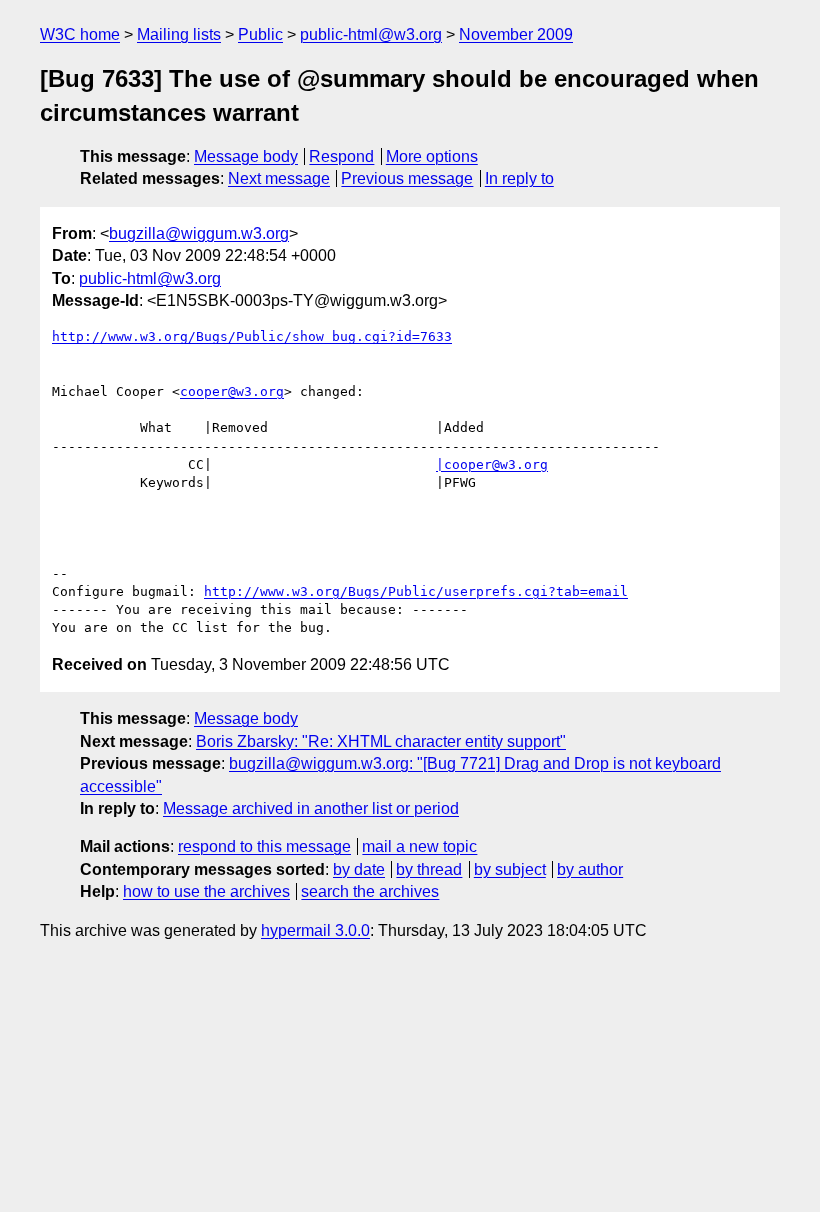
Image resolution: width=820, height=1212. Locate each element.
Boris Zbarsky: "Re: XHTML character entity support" (381, 741)
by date (359, 869)
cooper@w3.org (232, 391)
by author (590, 869)
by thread (429, 869)
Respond (341, 156)
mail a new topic (419, 846)
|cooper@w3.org (492, 464)
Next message (279, 178)
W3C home (80, 34)
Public (260, 34)
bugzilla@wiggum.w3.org (199, 233)
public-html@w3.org (371, 34)
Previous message (407, 178)
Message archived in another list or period (311, 808)
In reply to (519, 178)
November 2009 (516, 34)
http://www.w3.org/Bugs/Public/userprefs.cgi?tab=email (416, 591)
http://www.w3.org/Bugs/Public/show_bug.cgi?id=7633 (252, 336)
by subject (510, 869)
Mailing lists (179, 34)
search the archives (370, 891)
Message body (246, 156)
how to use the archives (206, 891)
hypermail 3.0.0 (315, 930)
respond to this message (264, 846)
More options (432, 156)
